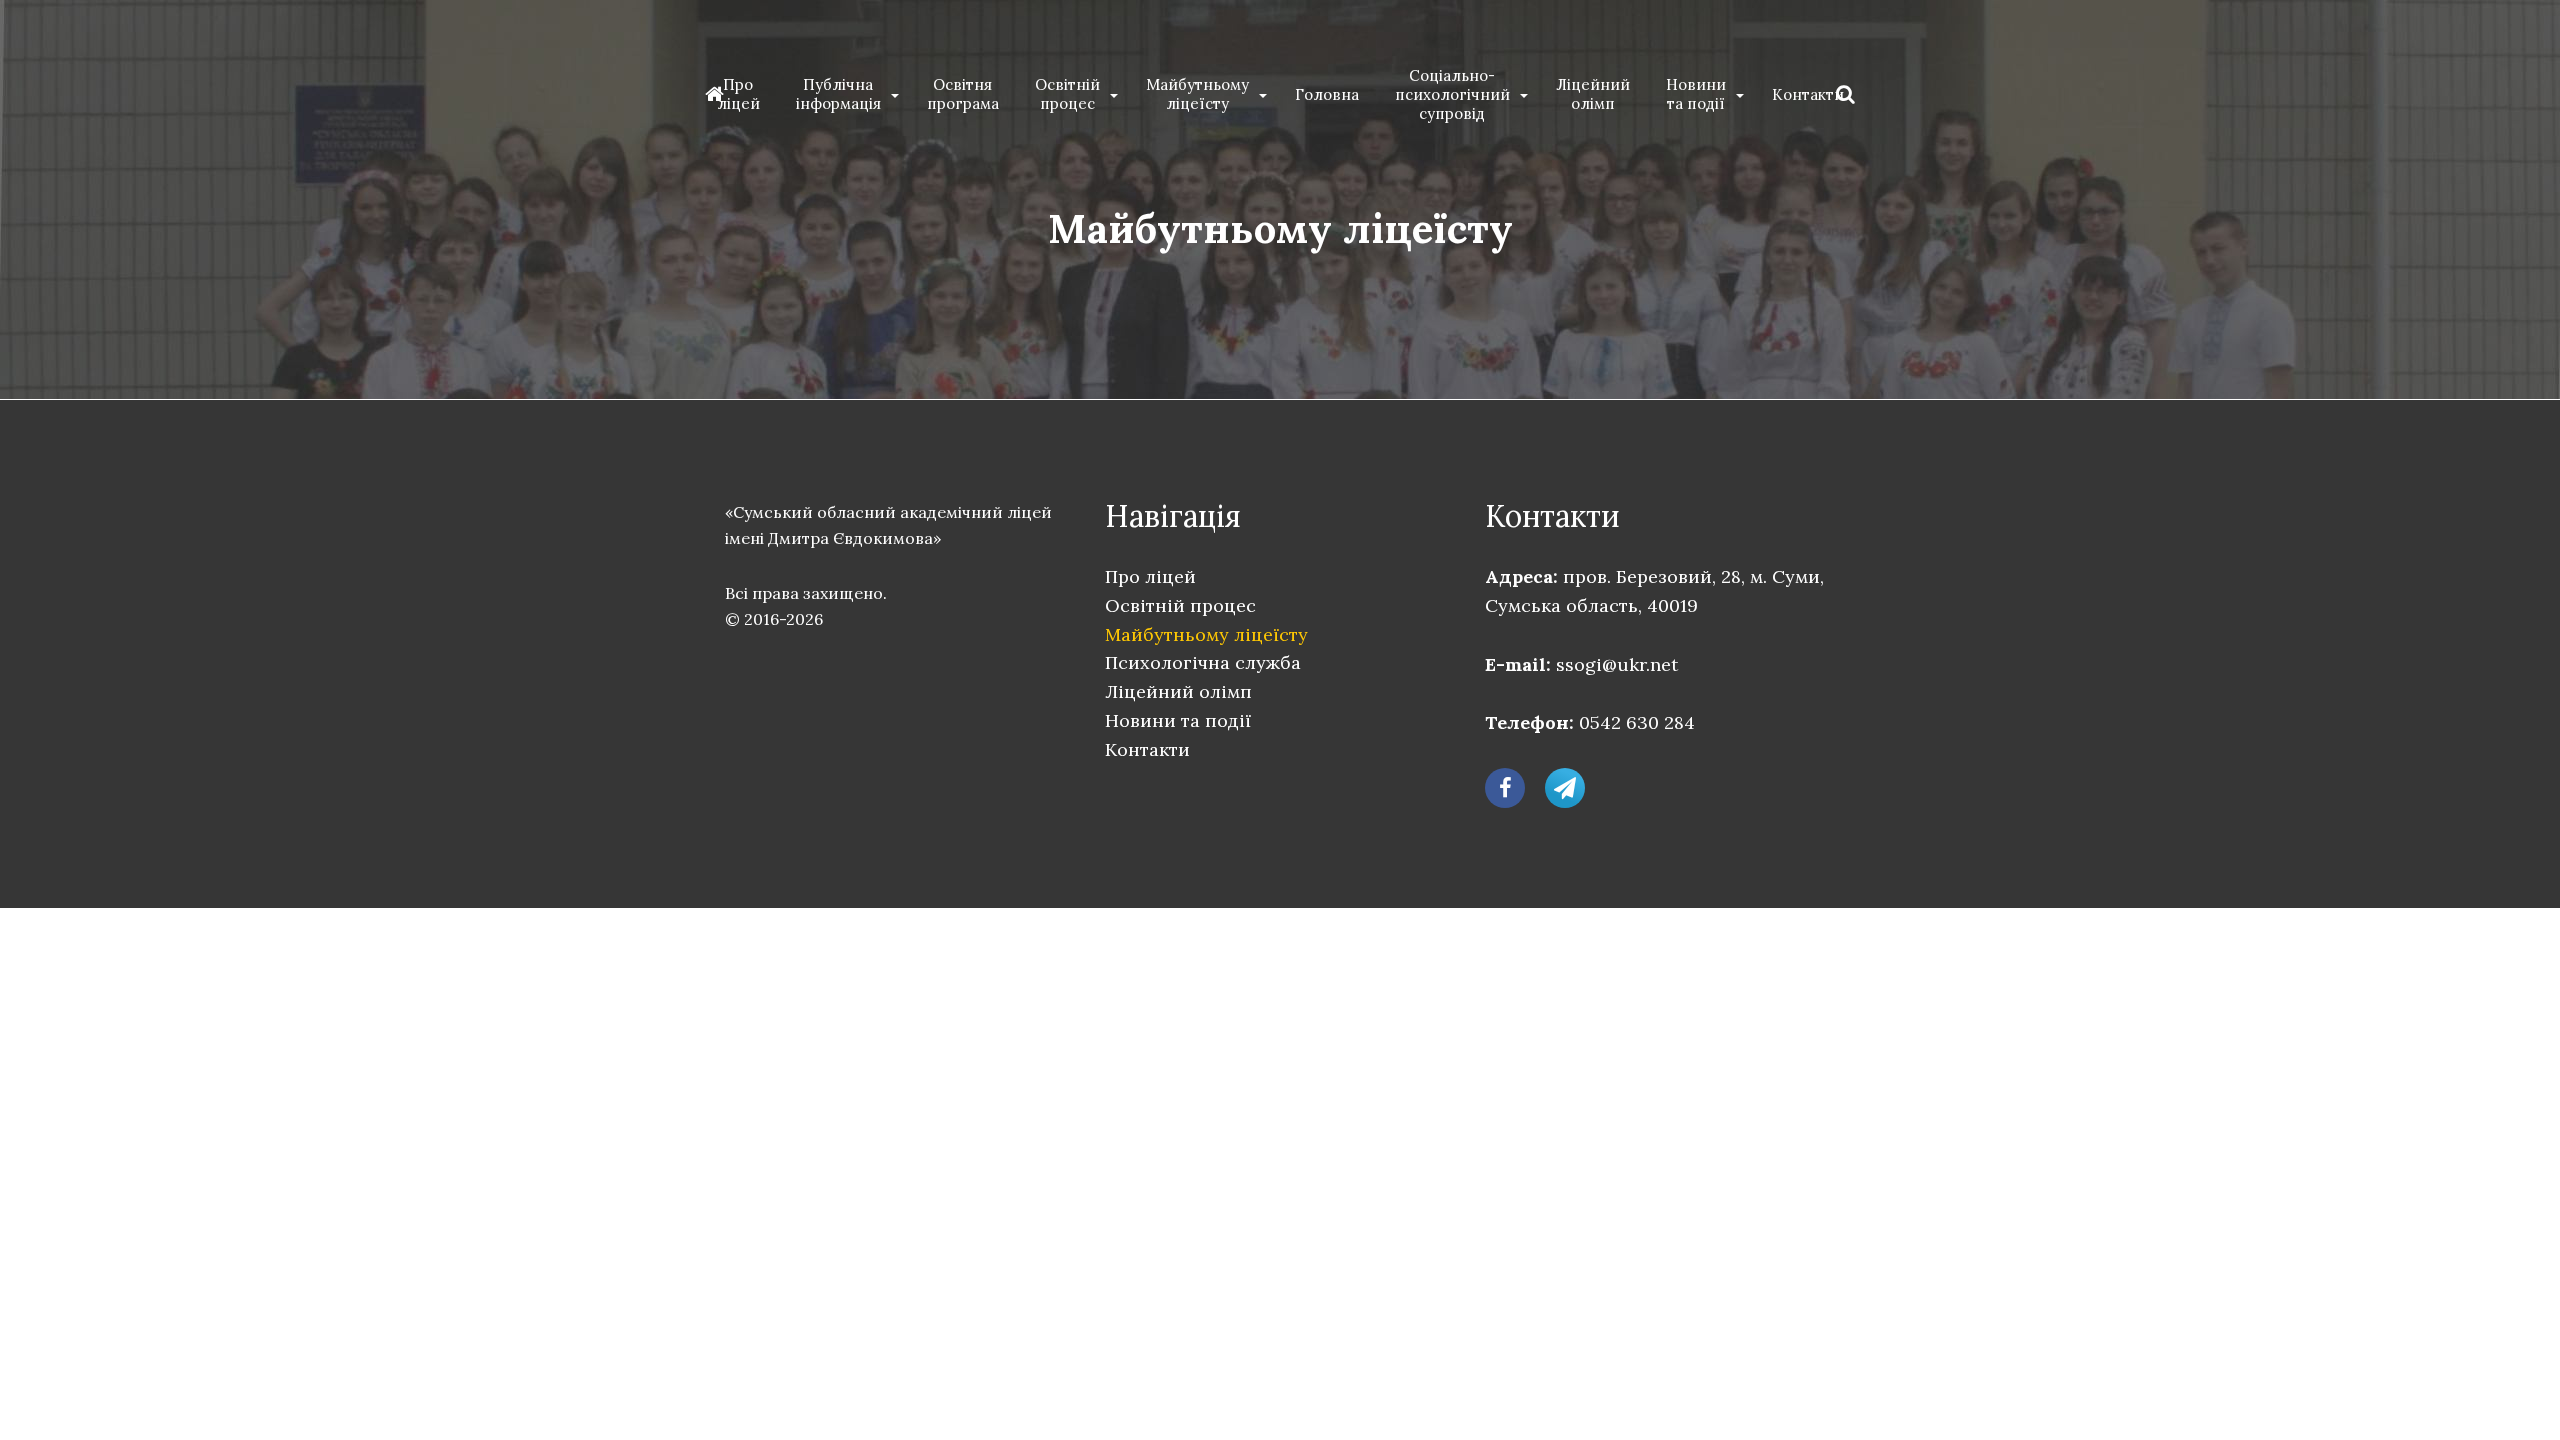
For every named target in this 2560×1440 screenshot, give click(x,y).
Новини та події (1696, 94)
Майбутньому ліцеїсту (1197, 94)
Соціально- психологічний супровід (1452, 94)
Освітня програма (963, 94)
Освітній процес (1067, 94)
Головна (1327, 94)
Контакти (1808, 94)
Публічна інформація (838, 94)
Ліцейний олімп (1593, 94)
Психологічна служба (1203, 662)
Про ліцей (738, 94)
